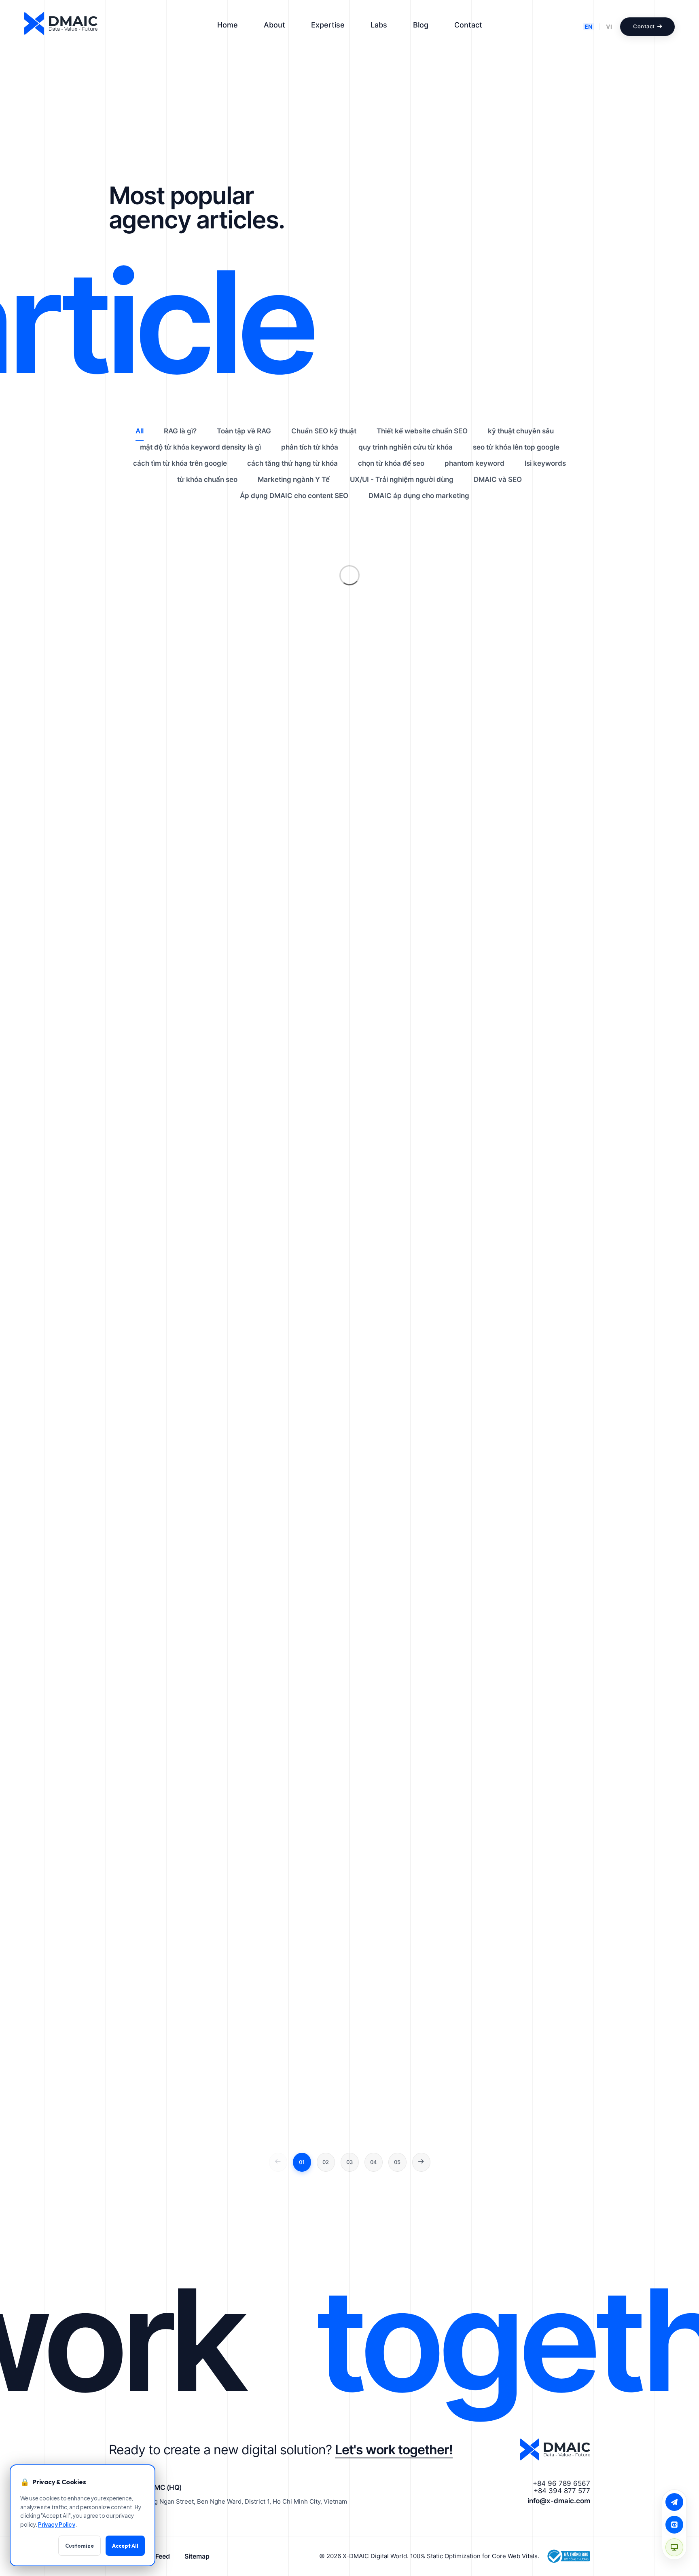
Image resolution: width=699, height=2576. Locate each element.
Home (228, 25)
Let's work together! (394, 2450)
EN (589, 26)
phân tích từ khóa (310, 447)
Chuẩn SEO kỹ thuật (480, 378)
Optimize (462, 295)
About (274, 25)
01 (302, 2162)
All (140, 431)
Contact (468, 25)
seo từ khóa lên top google (516, 447)
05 (397, 2162)
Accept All (125, 2546)
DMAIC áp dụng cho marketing (419, 496)
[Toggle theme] (674, 2547)
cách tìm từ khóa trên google (180, 463)
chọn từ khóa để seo (391, 463)
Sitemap (197, 2556)
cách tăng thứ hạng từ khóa (292, 463)
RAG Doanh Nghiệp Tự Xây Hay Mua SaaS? (503, 198)
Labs (379, 25)
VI (609, 26)
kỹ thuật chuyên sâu (521, 431)
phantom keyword (474, 463)
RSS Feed (156, 2556)
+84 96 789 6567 (561, 2483)
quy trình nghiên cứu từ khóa (406, 447)
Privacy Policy (57, 2524)
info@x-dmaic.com (559, 2501)
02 (326, 2162)
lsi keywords (545, 463)
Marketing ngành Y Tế (294, 479)
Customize (79, 2546)
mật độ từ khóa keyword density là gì (200, 447)
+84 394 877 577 (562, 2491)
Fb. (8, 1278)
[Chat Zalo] (674, 2525)
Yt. (8, 1256)
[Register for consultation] (674, 2502)
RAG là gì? (464, 220)
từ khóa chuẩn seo (207, 479)
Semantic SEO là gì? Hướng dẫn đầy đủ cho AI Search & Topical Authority (504, 350)
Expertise (328, 25)
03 (349, 2162)
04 (374, 2162)
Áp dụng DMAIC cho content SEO (294, 496)
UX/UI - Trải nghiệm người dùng (402, 479)
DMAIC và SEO (498, 479)
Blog (421, 25)
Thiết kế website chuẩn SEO (422, 431)
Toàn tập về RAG (244, 431)
